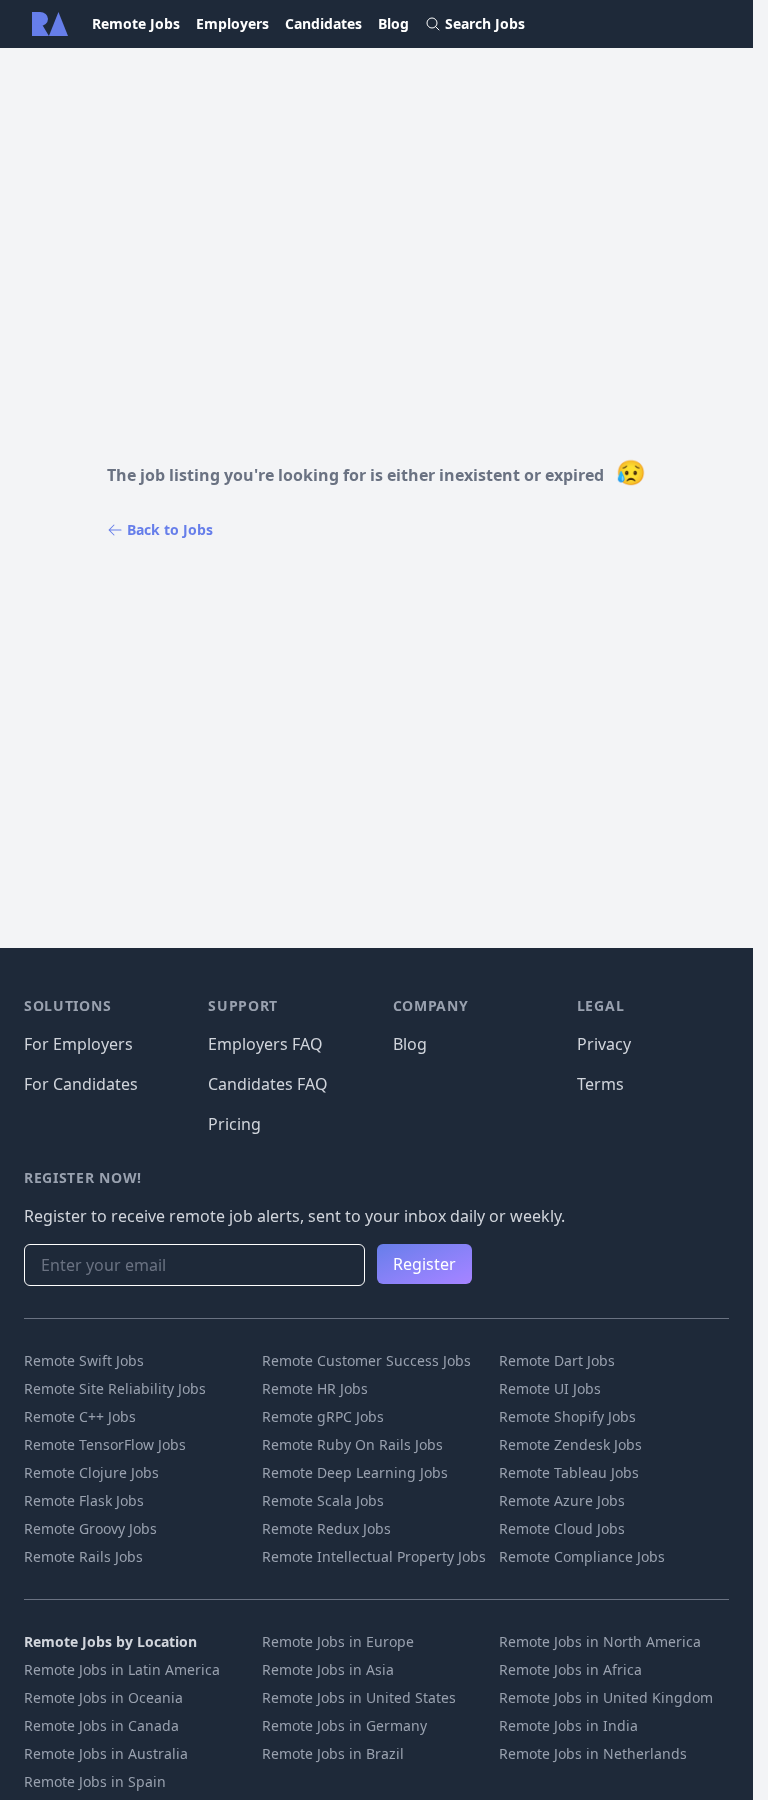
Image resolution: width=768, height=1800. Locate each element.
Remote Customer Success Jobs (366, 1360)
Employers (232, 23)
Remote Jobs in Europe (338, 1641)
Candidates (323, 23)
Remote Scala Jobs (323, 1500)
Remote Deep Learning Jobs (355, 1472)
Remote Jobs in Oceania (103, 1697)
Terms (600, 1084)
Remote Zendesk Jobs (570, 1444)
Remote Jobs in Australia (106, 1753)
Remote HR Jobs (315, 1388)
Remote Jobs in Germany (344, 1725)
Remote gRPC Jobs (323, 1416)
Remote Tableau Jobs (569, 1472)
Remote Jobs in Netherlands (593, 1753)
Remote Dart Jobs (557, 1360)
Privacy (604, 1044)
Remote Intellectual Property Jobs (374, 1556)
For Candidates (81, 1084)
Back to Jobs (170, 529)
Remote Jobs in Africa (570, 1669)
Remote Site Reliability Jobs (115, 1388)
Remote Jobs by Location (110, 1641)
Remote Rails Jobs (83, 1556)
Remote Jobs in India (568, 1725)
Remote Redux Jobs (326, 1528)
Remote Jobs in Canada (101, 1725)
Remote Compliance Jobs (582, 1556)
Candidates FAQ (268, 1084)
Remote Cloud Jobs (562, 1528)
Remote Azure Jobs (562, 1500)
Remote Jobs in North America (600, 1641)
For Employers (78, 1044)
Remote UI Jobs (550, 1388)
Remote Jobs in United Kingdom (606, 1697)
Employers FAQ (265, 1044)
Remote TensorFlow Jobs (105, 1444)
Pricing (234, 1124)
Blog (393, 23)
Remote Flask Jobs (84, 1500)
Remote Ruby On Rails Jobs (352, 1444)
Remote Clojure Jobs (91, 1472)
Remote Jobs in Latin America (122, 1669)
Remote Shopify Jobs (567, 1416)
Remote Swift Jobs (84, 1360)
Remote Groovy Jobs (90, 1528)
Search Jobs (485, 23)
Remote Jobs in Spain (95, 1781)
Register (424, 1264)
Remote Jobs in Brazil (333, 1753)
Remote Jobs (136, 23)
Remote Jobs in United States (359, 1697)
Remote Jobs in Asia (328, 1669)
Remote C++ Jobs (80, 1416)
